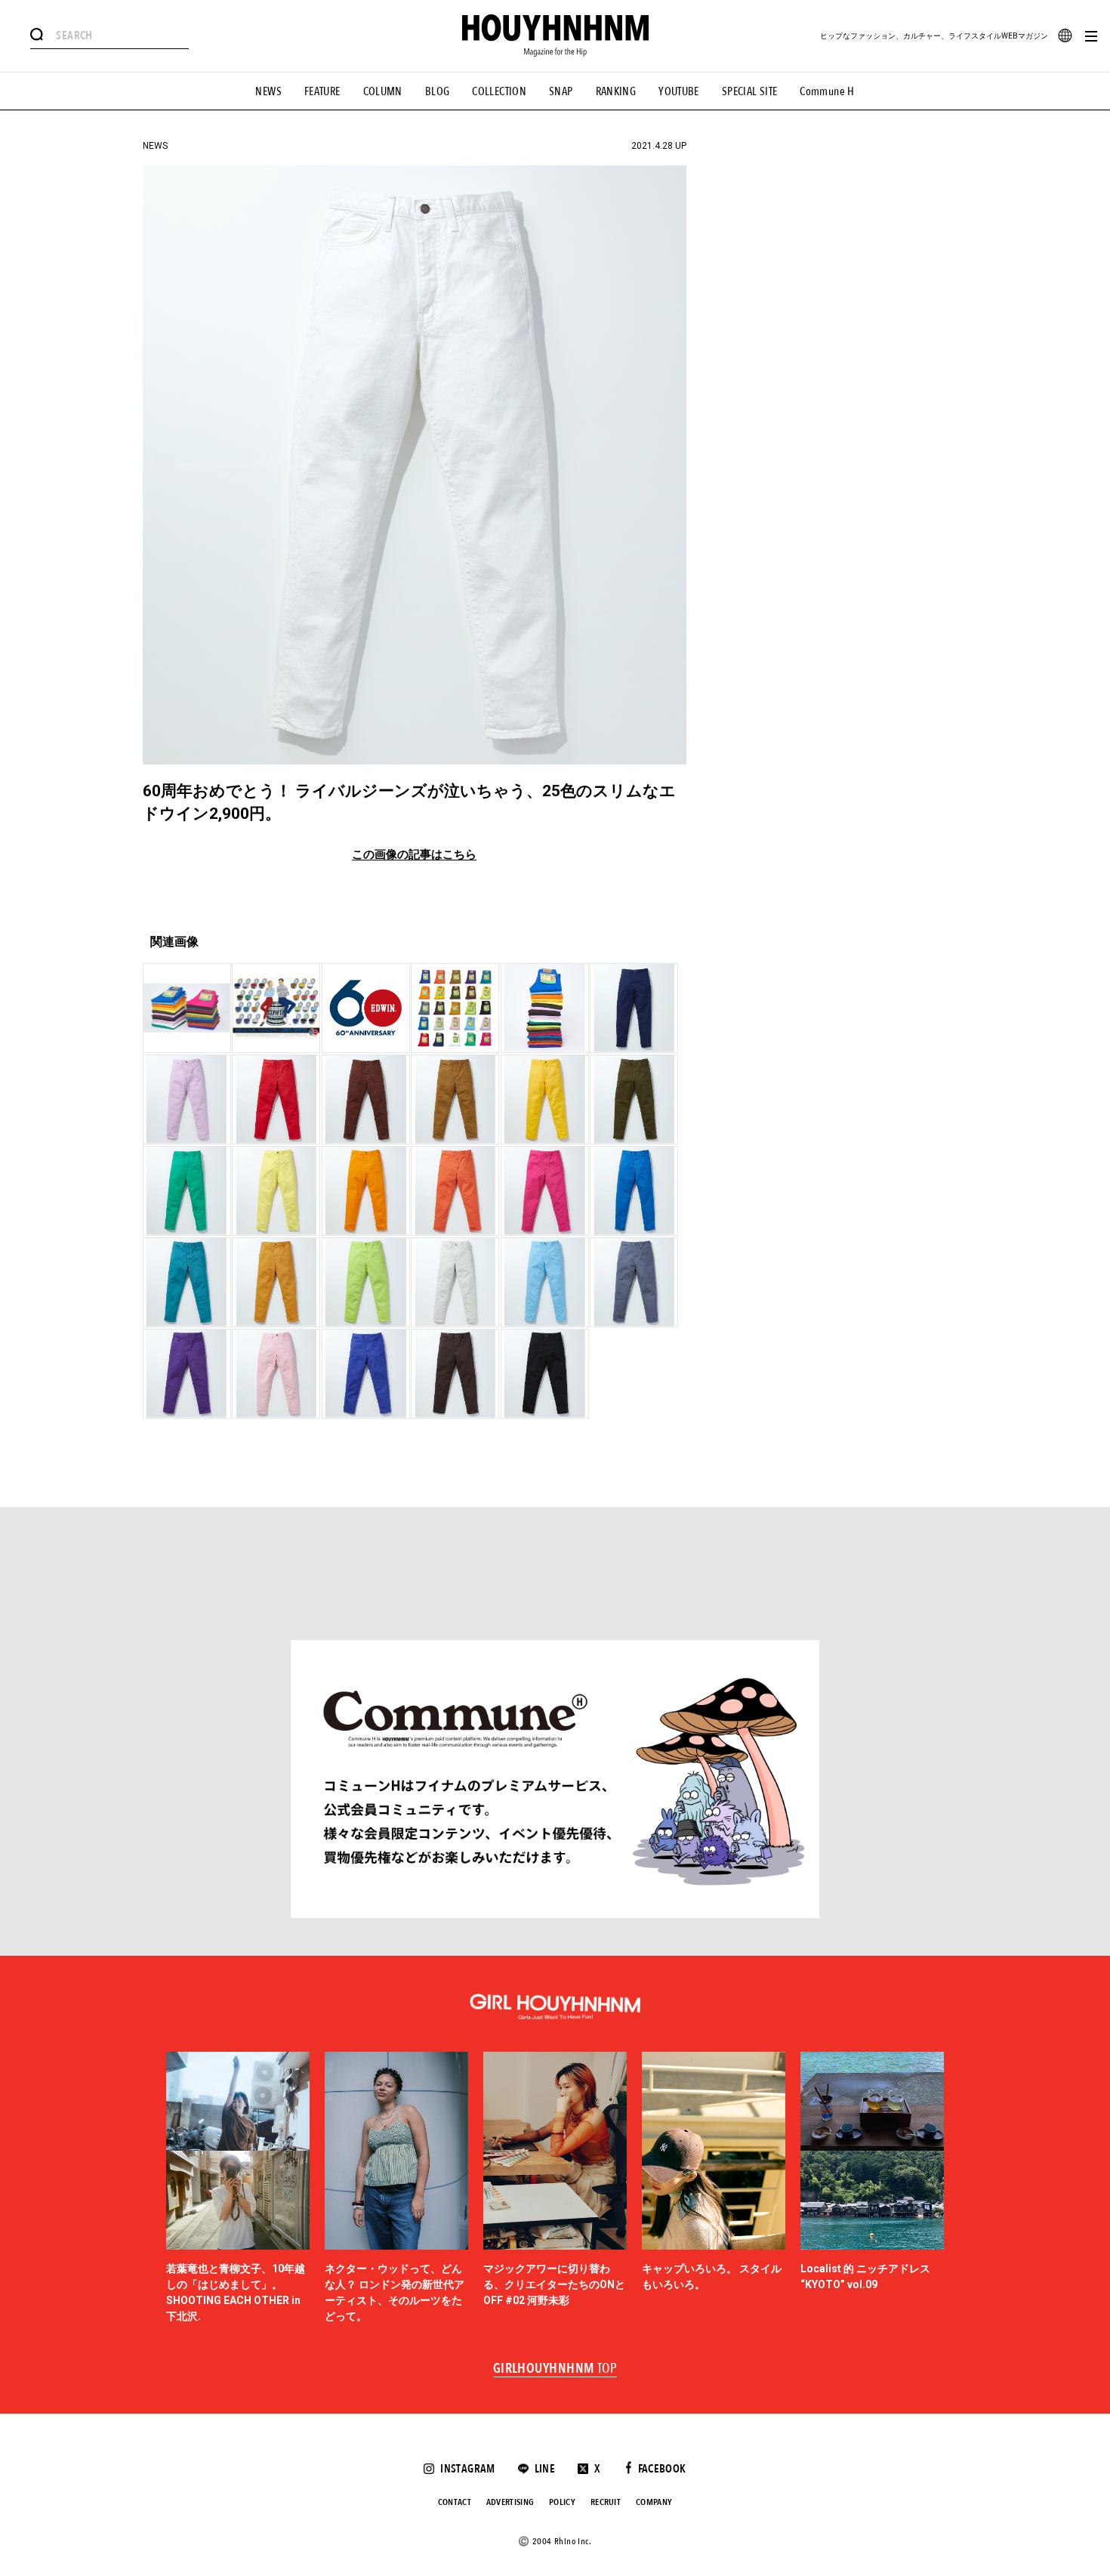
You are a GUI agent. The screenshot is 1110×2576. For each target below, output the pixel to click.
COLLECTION (499, 91)
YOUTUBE (679, 91)
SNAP (561, 91)
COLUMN (383, 91)
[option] (238, 2188)
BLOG (438, 91)
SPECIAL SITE (750, 91)
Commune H (827, 91)
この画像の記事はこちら (414, 855)
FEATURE (322, 91)
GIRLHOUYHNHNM (555, 2369)
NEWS (268, 91)
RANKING (616, 91)
